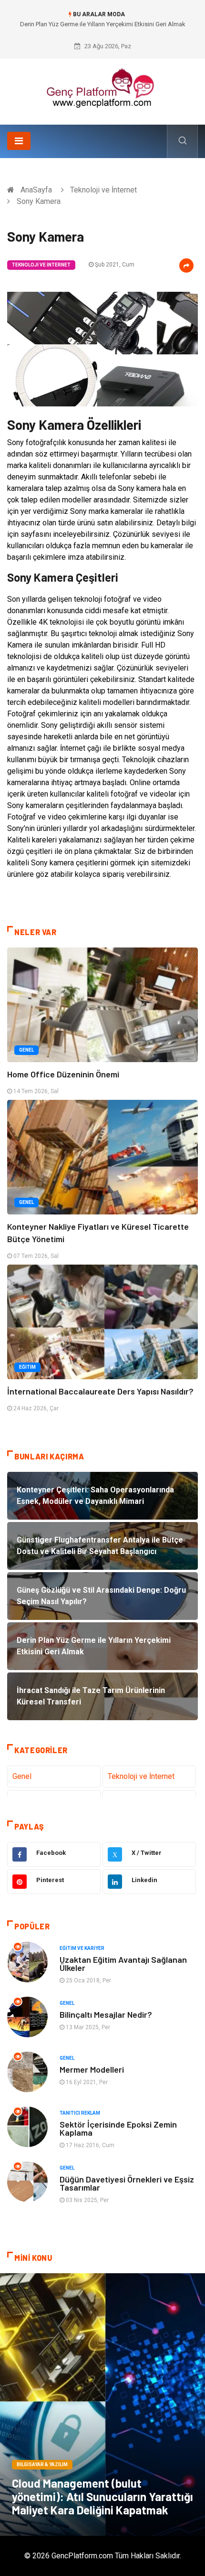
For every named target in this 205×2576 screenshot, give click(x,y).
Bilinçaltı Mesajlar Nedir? (106, 2014)
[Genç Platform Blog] (102, 88)
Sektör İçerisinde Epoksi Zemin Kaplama (118, 2128)
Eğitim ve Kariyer (82, 1948)
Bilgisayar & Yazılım (42, 2464)
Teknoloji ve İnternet (103, 190)
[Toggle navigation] (19, 141)
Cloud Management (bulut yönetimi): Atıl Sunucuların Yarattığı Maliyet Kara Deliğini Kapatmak (102, 2496)
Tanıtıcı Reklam (80, 2113)
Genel (26, 1050)
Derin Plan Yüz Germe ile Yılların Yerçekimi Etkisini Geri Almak (103, 24)
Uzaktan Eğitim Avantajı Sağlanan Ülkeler (123, 1964)
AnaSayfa (36, 190)
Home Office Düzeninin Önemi (63, 1074)
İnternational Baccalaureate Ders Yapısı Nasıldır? (100, 1391)
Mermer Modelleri (92, 2069)
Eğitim (27, 1367)
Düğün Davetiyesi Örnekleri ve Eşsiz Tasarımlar (127, 2183)
